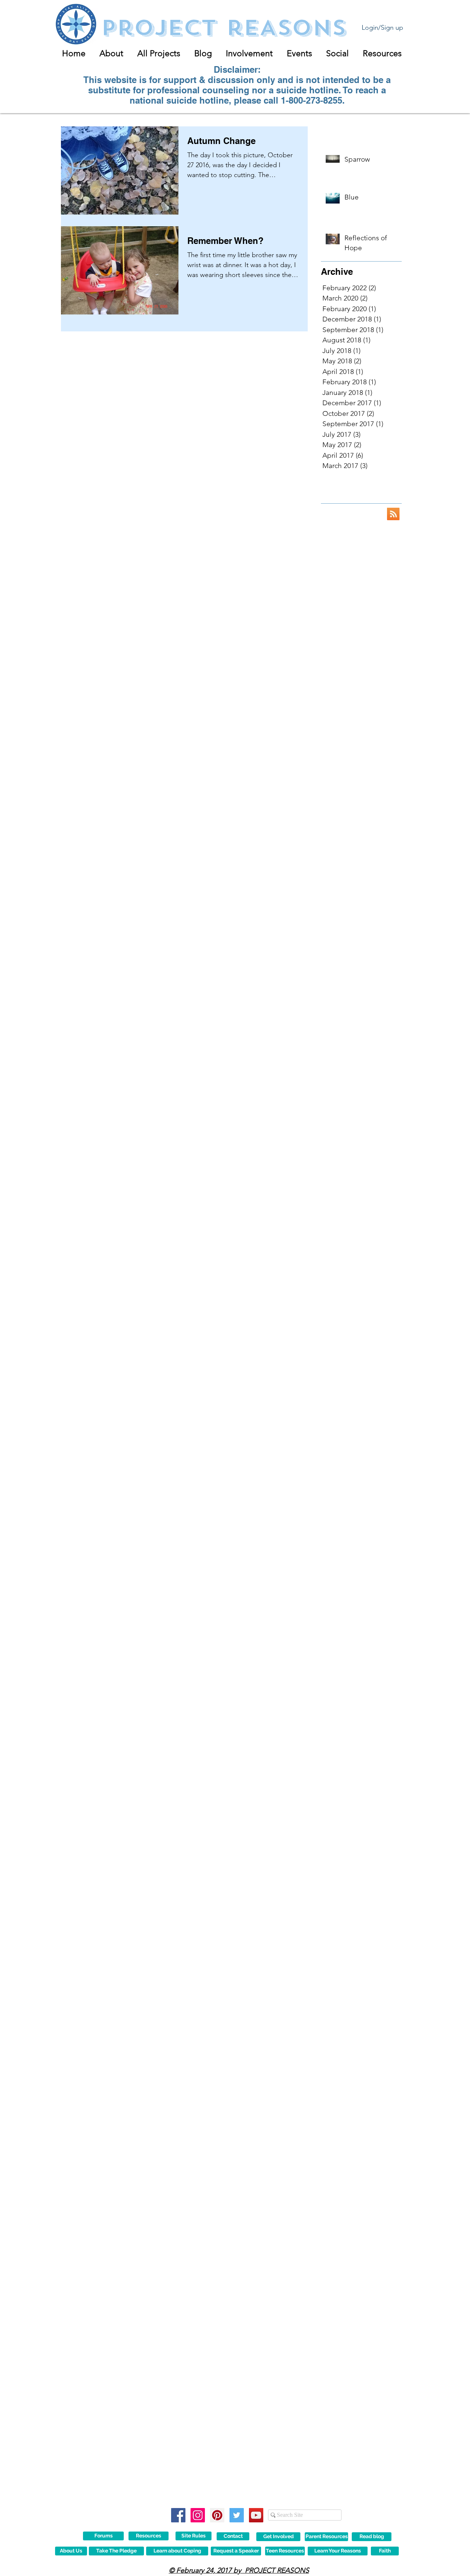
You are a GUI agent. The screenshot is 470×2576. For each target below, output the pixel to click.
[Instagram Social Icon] (198, 2515)
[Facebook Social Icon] (178, 2515)
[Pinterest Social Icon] (217, 2515)
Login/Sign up (382, 28)
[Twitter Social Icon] (237, 2515)
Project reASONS (223, 28)
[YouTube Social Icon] (256, 2515)
